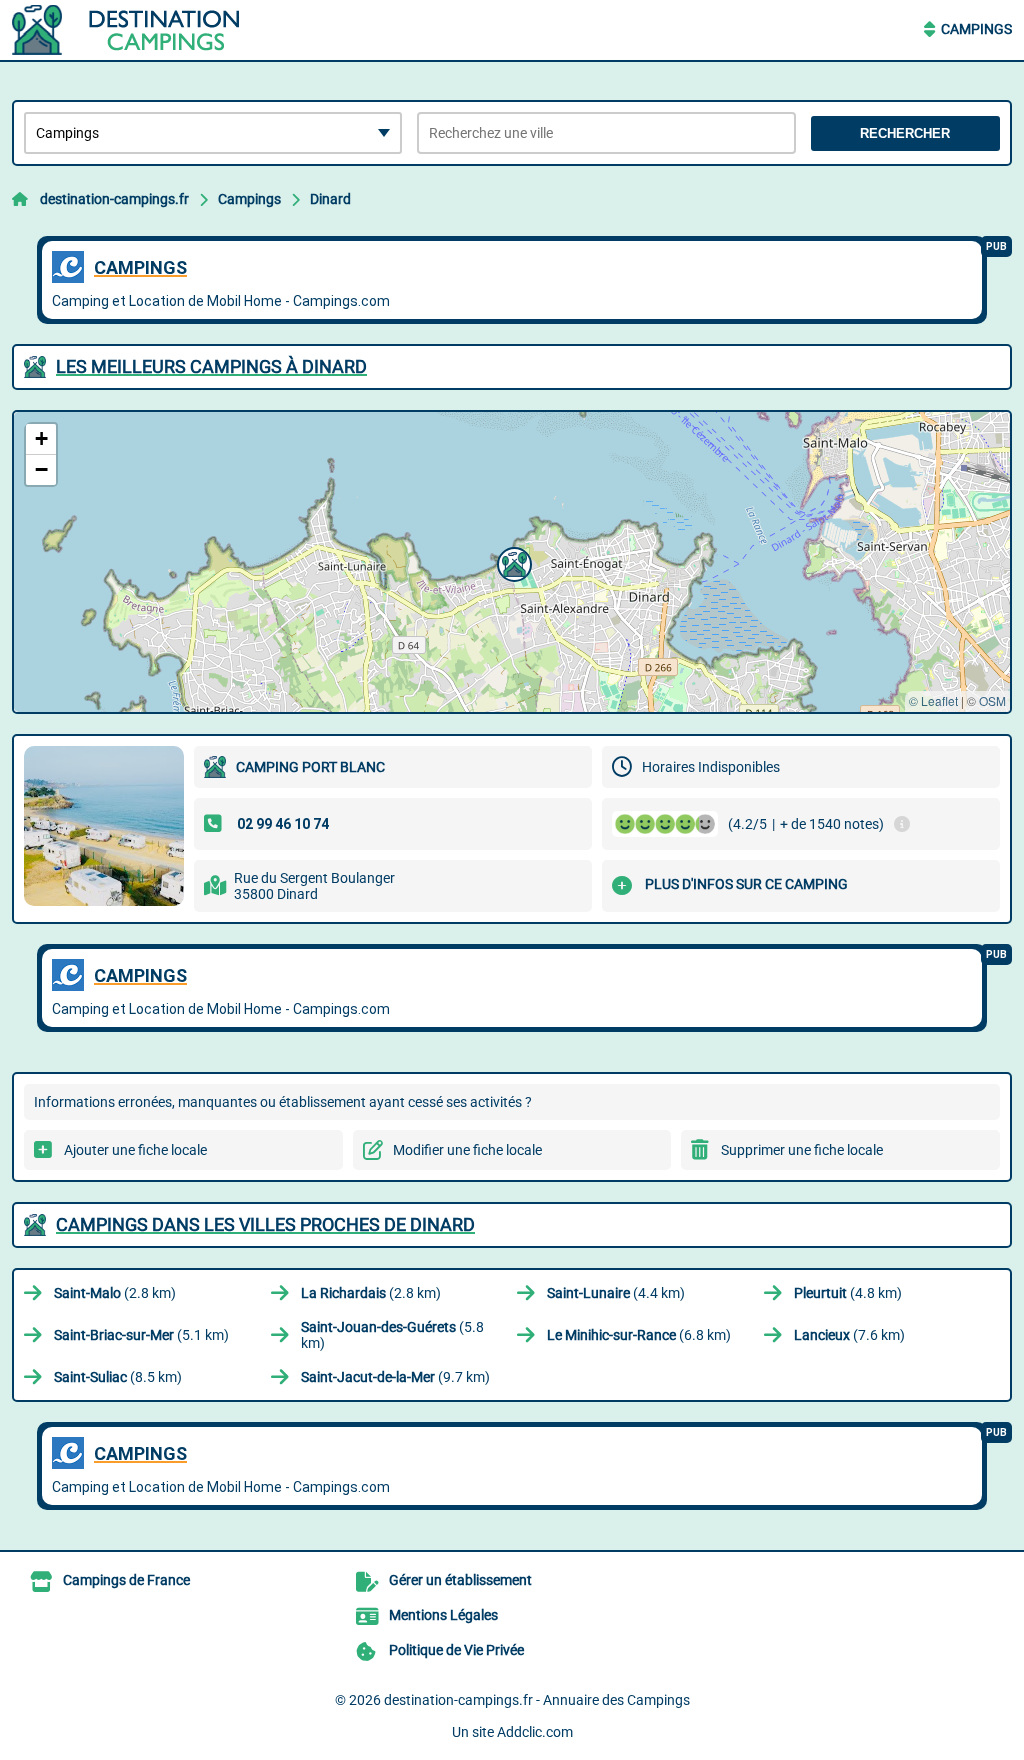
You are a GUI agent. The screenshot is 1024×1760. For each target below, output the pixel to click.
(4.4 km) (616, 1293)
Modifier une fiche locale (467, 1150)
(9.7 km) (395, 1377)
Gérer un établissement (460, 1580)
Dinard (330, 199)
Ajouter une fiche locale (135, 1150)
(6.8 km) (639, 1335)
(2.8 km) (115, 1293)
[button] (512, 562)
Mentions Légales (443, 1615)
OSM (992, 700)
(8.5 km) (118, 1377)
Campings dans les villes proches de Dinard (265, 1224)
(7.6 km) (849, 1335)
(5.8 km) (392, 1335)
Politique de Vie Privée (456, 1650)
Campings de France (126, 1580)
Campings (976, 29)
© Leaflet (933, 700)
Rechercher (905, 133)
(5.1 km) (141, 1335)
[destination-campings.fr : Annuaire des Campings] (137, 30)
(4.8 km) (848, 1293)
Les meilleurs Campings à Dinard (211, 366)
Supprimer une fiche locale (802, 1150)
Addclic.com (535, 1732)
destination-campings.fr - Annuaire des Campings (537, 1700)
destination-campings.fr (114, 199)
